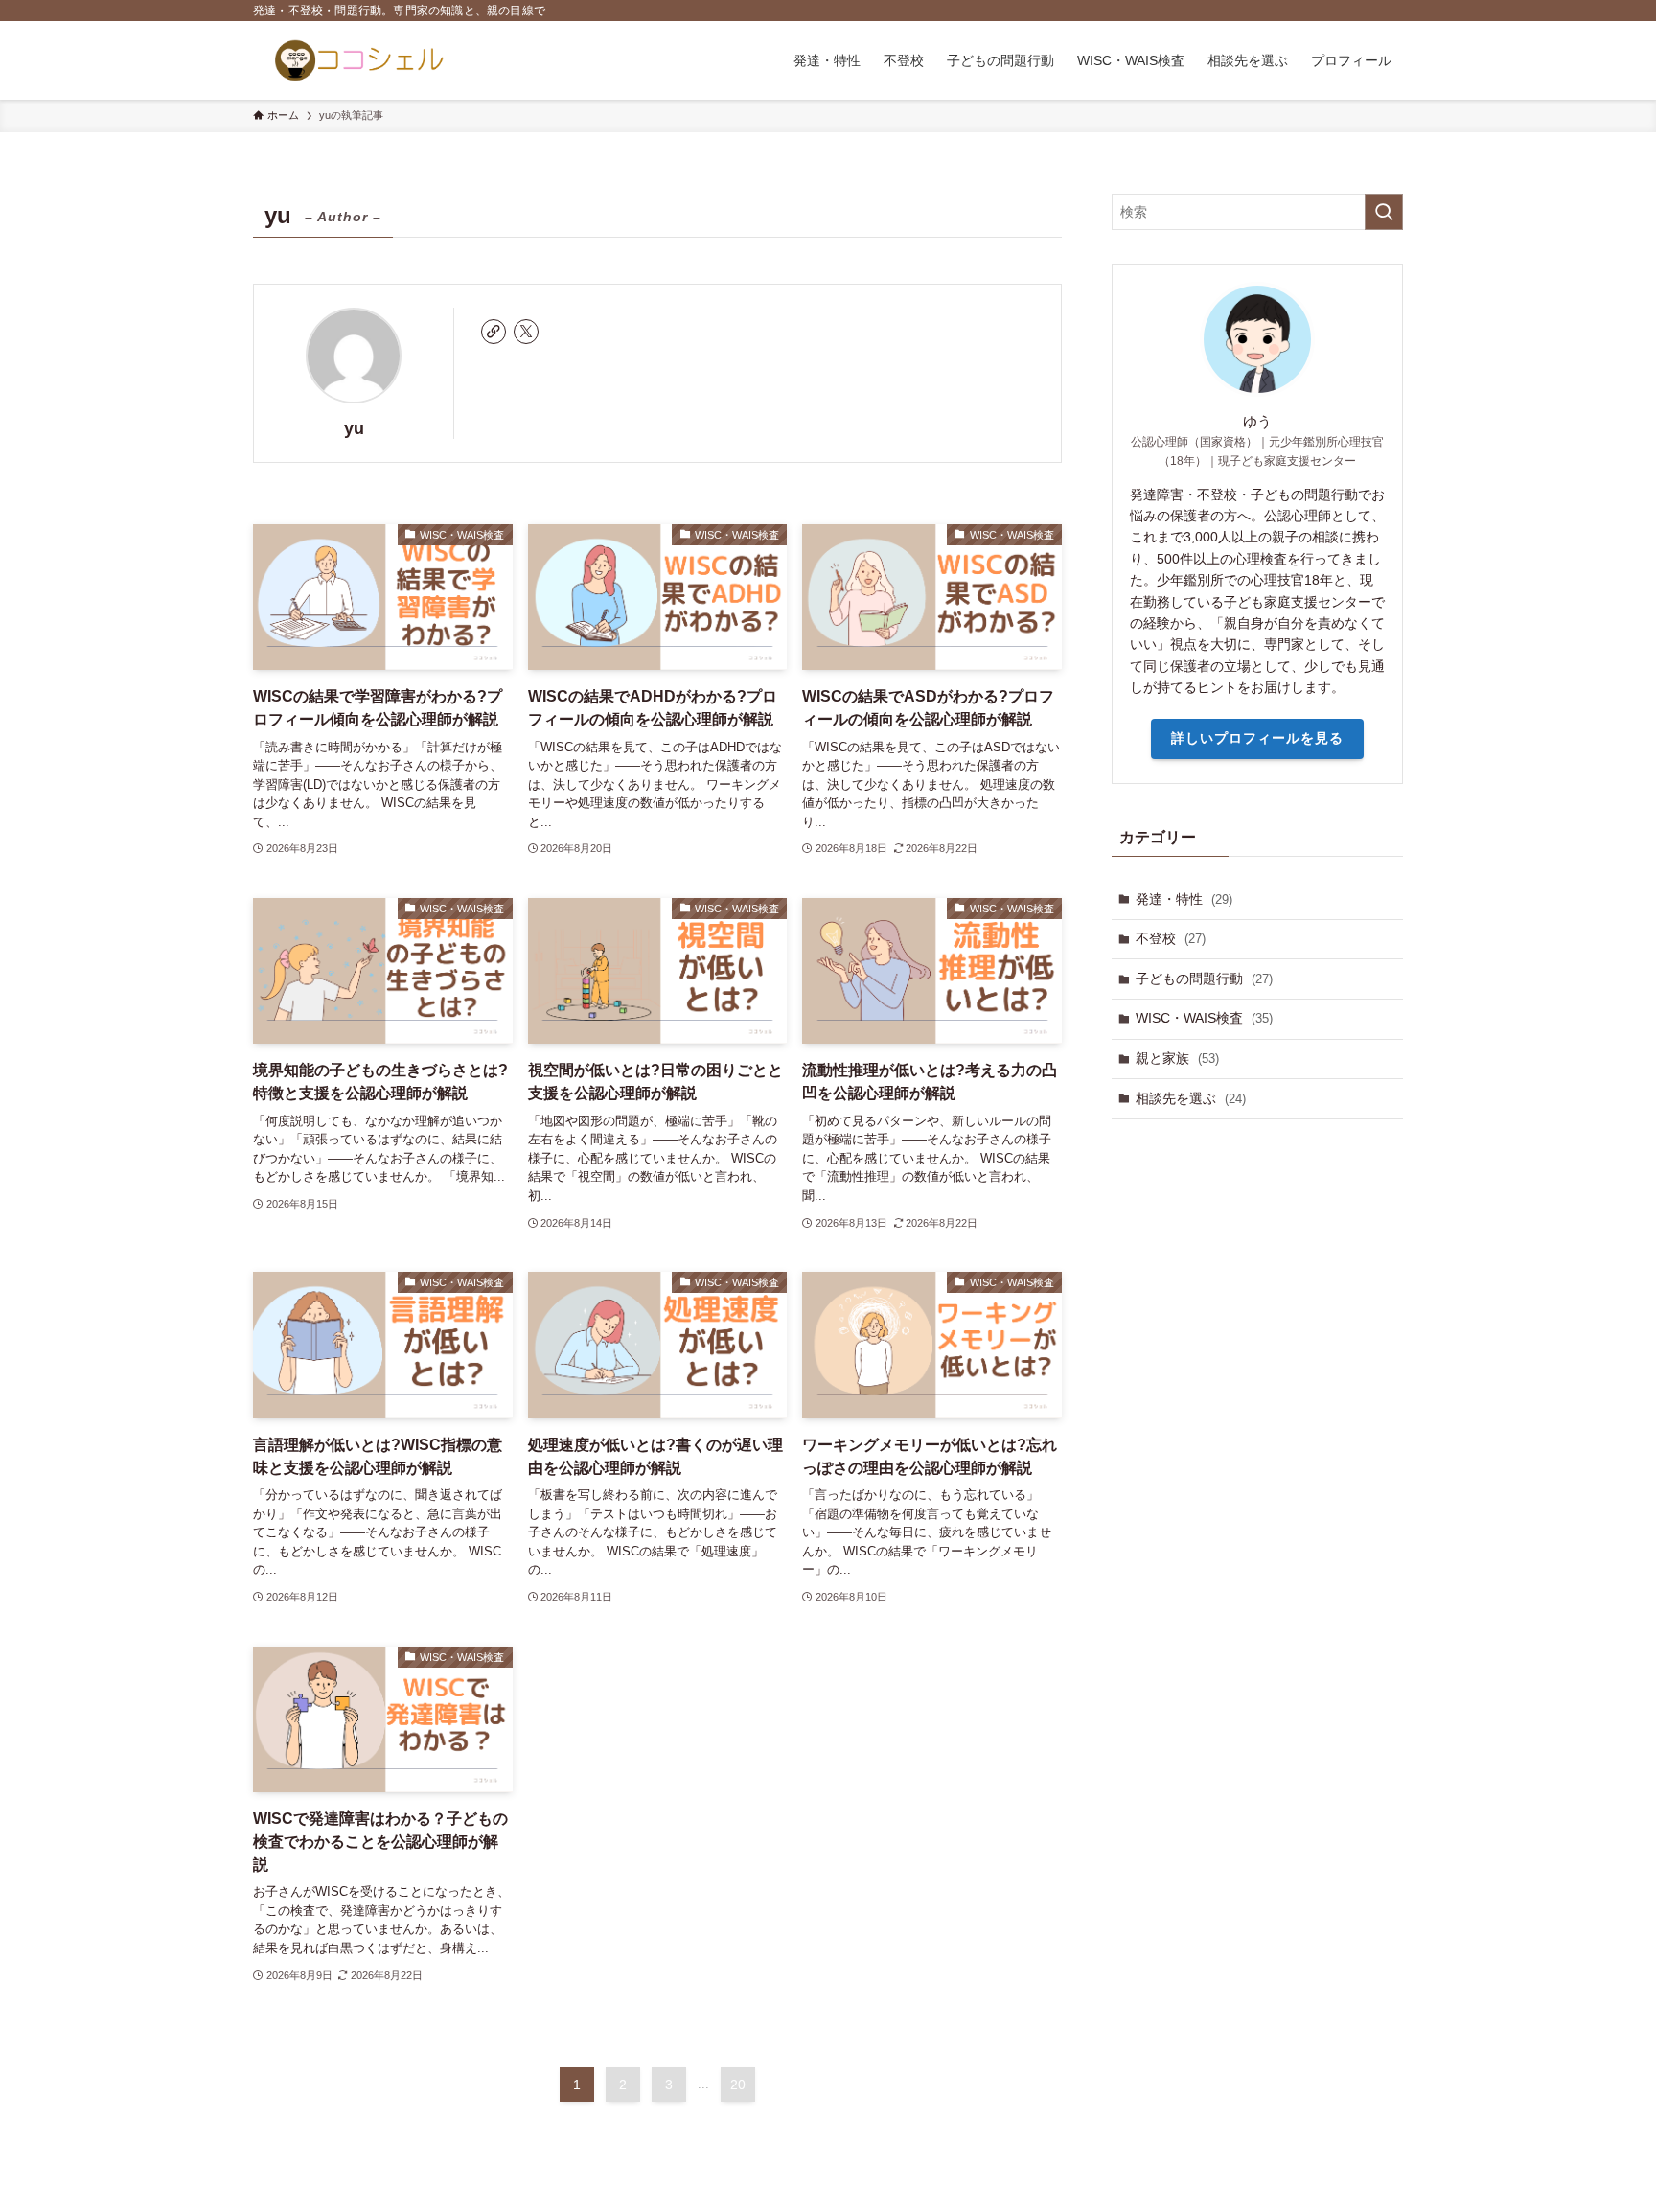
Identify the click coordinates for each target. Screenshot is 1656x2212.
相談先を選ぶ (1191, 1098)
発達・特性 (1184, 899)
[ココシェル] (359, 60)
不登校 (1171, 938)
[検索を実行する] (1384, 212)
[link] (494, 332)
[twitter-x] (526, 332)
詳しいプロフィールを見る (1257, 738)
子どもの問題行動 (1204, 979)
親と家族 (1177, 1058)
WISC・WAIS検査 (1204, 1018)
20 (738, 2085)
